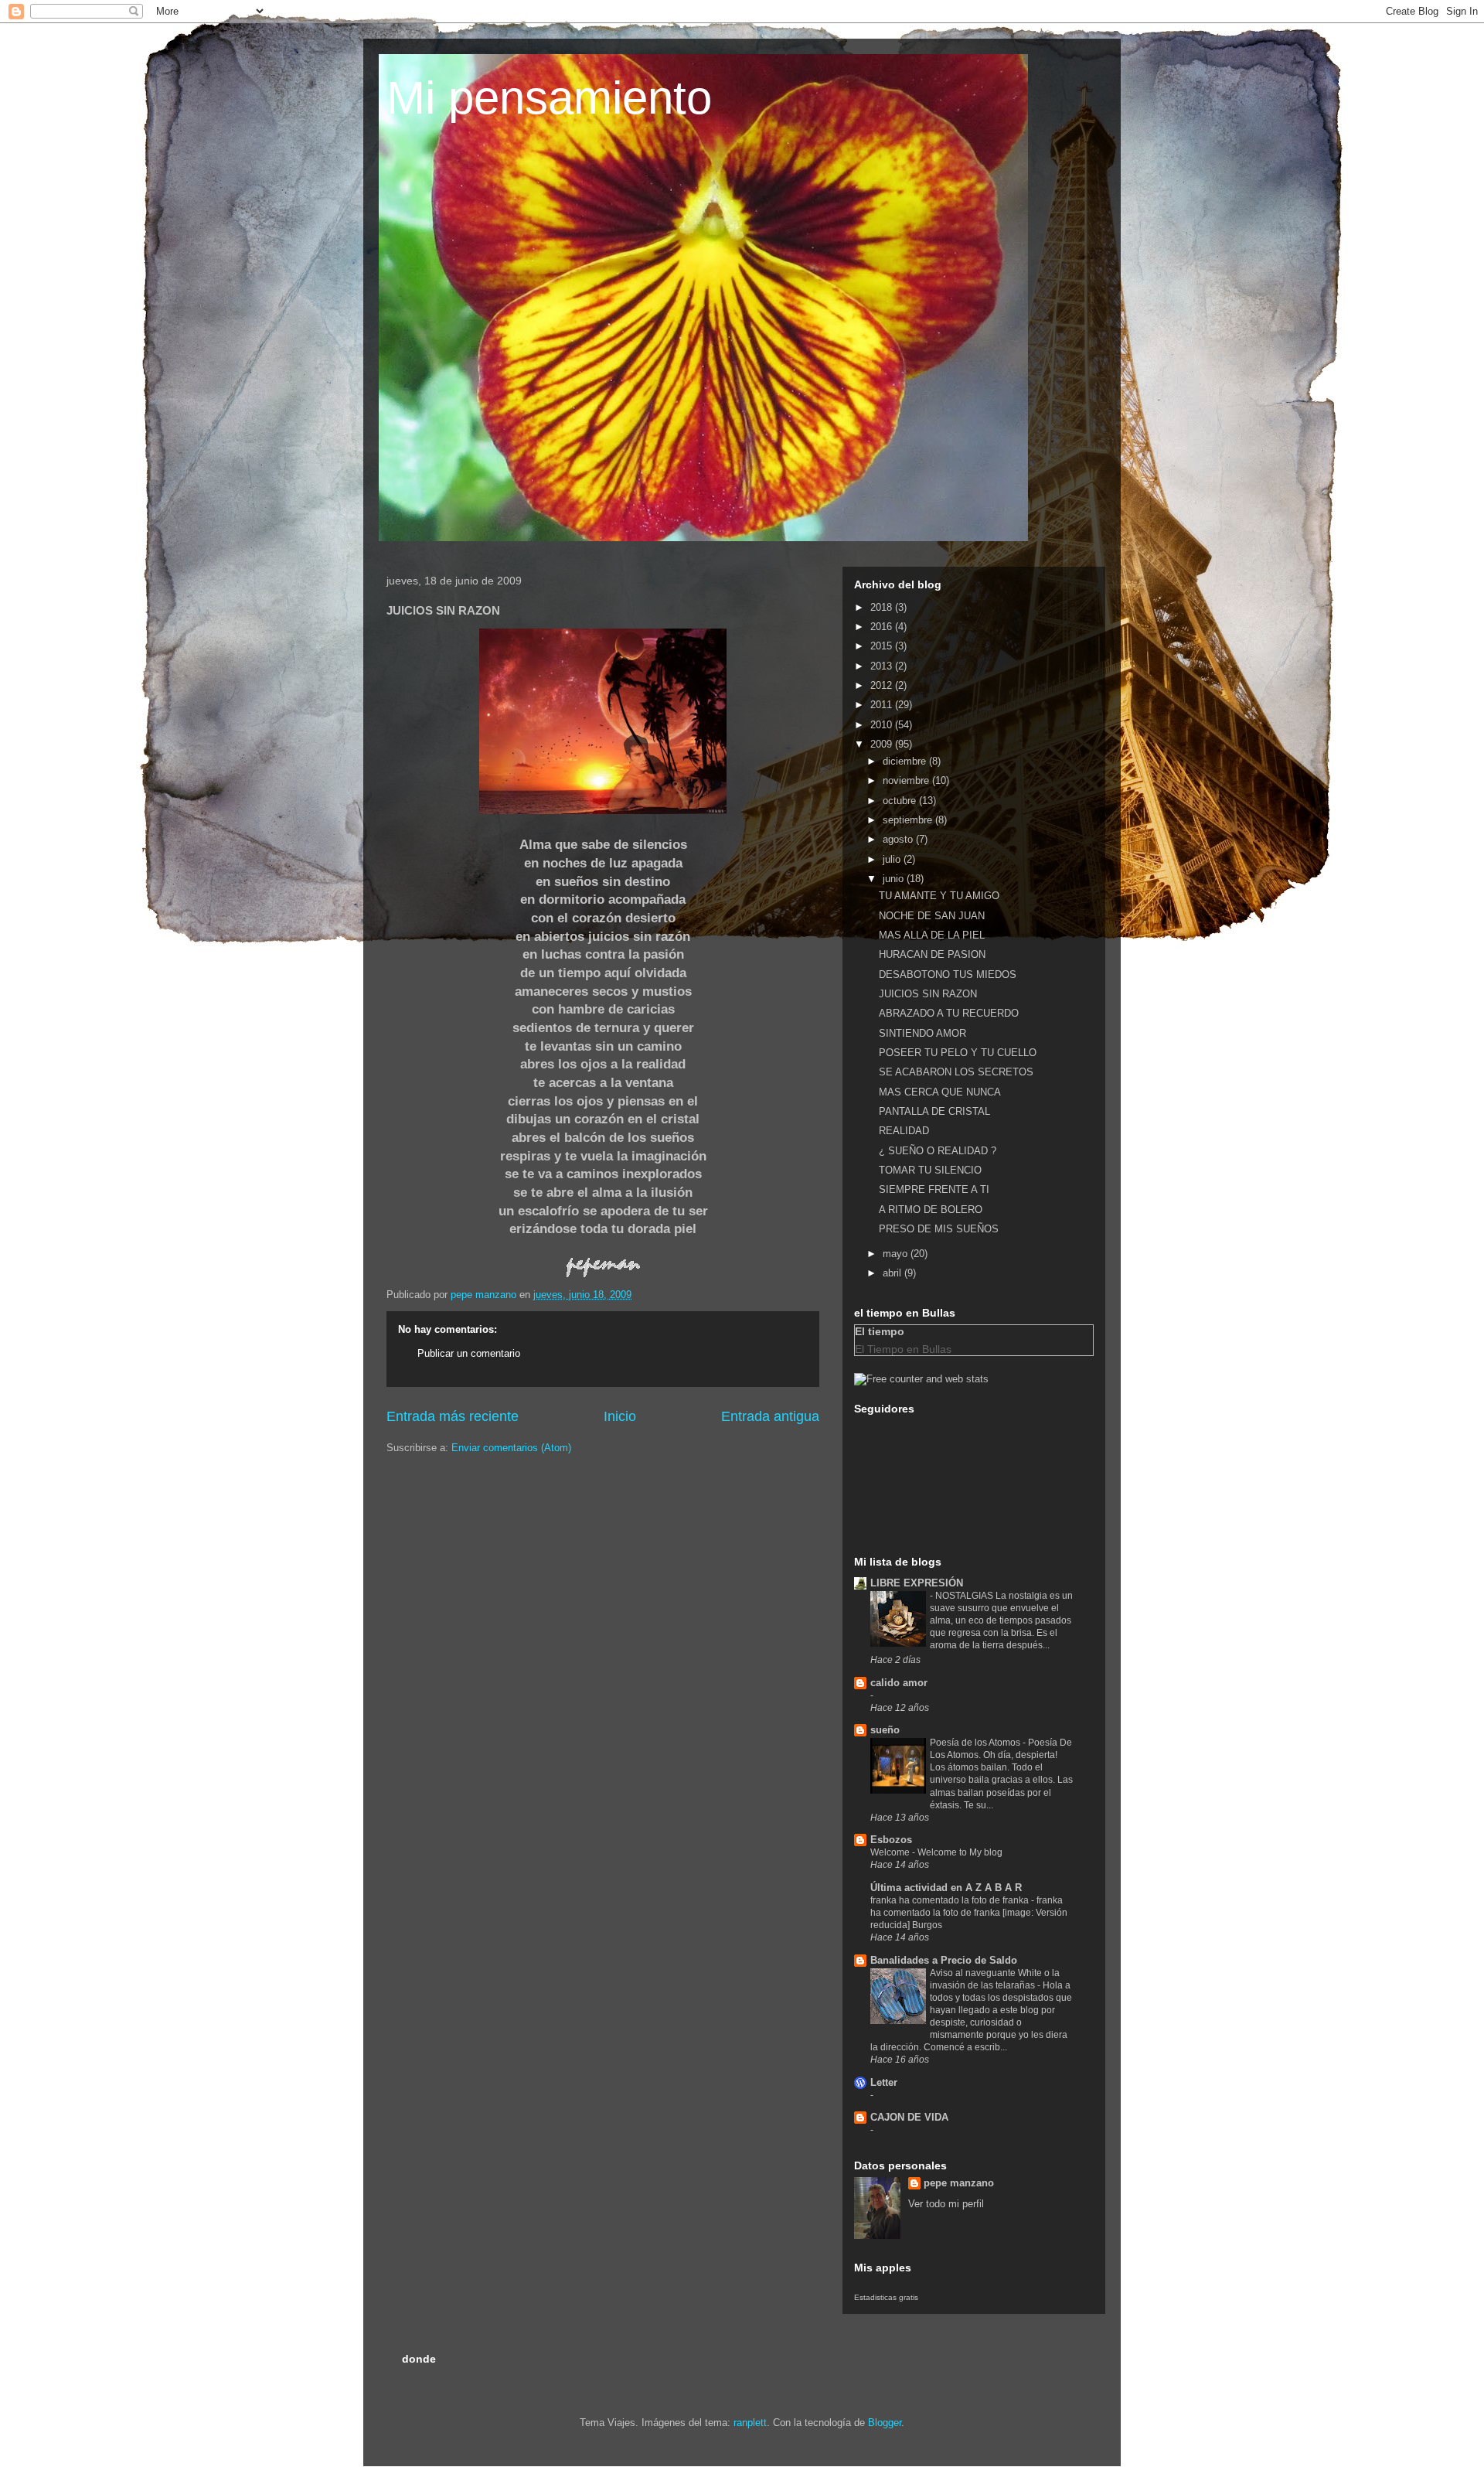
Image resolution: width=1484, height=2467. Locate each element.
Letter (884, 2082)
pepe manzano (959, 2183)
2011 (883, 705)
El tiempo (880, 1331)
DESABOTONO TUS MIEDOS (948, 975)
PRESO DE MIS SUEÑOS (939, 1229)
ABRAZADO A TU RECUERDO (949, 1013)
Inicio (620, 1416)
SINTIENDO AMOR (922, 1033)
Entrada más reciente (453, 1416)
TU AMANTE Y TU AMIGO (939, 896)
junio (895, 879)
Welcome (891, 1852)
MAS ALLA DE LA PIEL (932, 935)
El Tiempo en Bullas (903, 1349)
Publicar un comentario (469, 1353)
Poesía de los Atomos (976, 1743)
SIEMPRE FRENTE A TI (934, 1189)
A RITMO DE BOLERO (931, 1210)
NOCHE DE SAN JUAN (932, 916)
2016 (883, 627)
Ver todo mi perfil (946, 2204)
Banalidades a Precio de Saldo (944, 1960)
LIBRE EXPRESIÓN (917, 1583)
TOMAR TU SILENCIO (930, 1170)
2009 (883, 744)
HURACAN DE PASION (932, 954)
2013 (883, 666)
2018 (883, 607)
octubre (901, 801)
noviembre (907, 780)
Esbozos (891, 1840)
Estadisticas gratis (886, 2297)
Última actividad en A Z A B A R (946, 1888)
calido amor (899, 1683)
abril (893, 1273)
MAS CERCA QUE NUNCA (940, 1092)
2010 (883, 725)
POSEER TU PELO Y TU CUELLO (958, 1053)
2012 (883, 685)
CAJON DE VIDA (909, 2117)
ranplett (750, 2423)
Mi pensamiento (549, 98)
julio (893, 859)
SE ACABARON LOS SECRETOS (956, 1072)
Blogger (885, 2423)
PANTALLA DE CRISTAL (934, 1111)
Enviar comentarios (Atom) (511, 1448)
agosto (899, 839)
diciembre (906, 761)
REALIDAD (904, 1131)
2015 (883, 646)
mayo (897, 1254)
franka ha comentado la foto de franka (951, 1900)
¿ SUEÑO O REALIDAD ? (938, 1151)
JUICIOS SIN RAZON (928, 994)
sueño (885, 1730)
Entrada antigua (770, 1416)
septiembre (909, 820)
